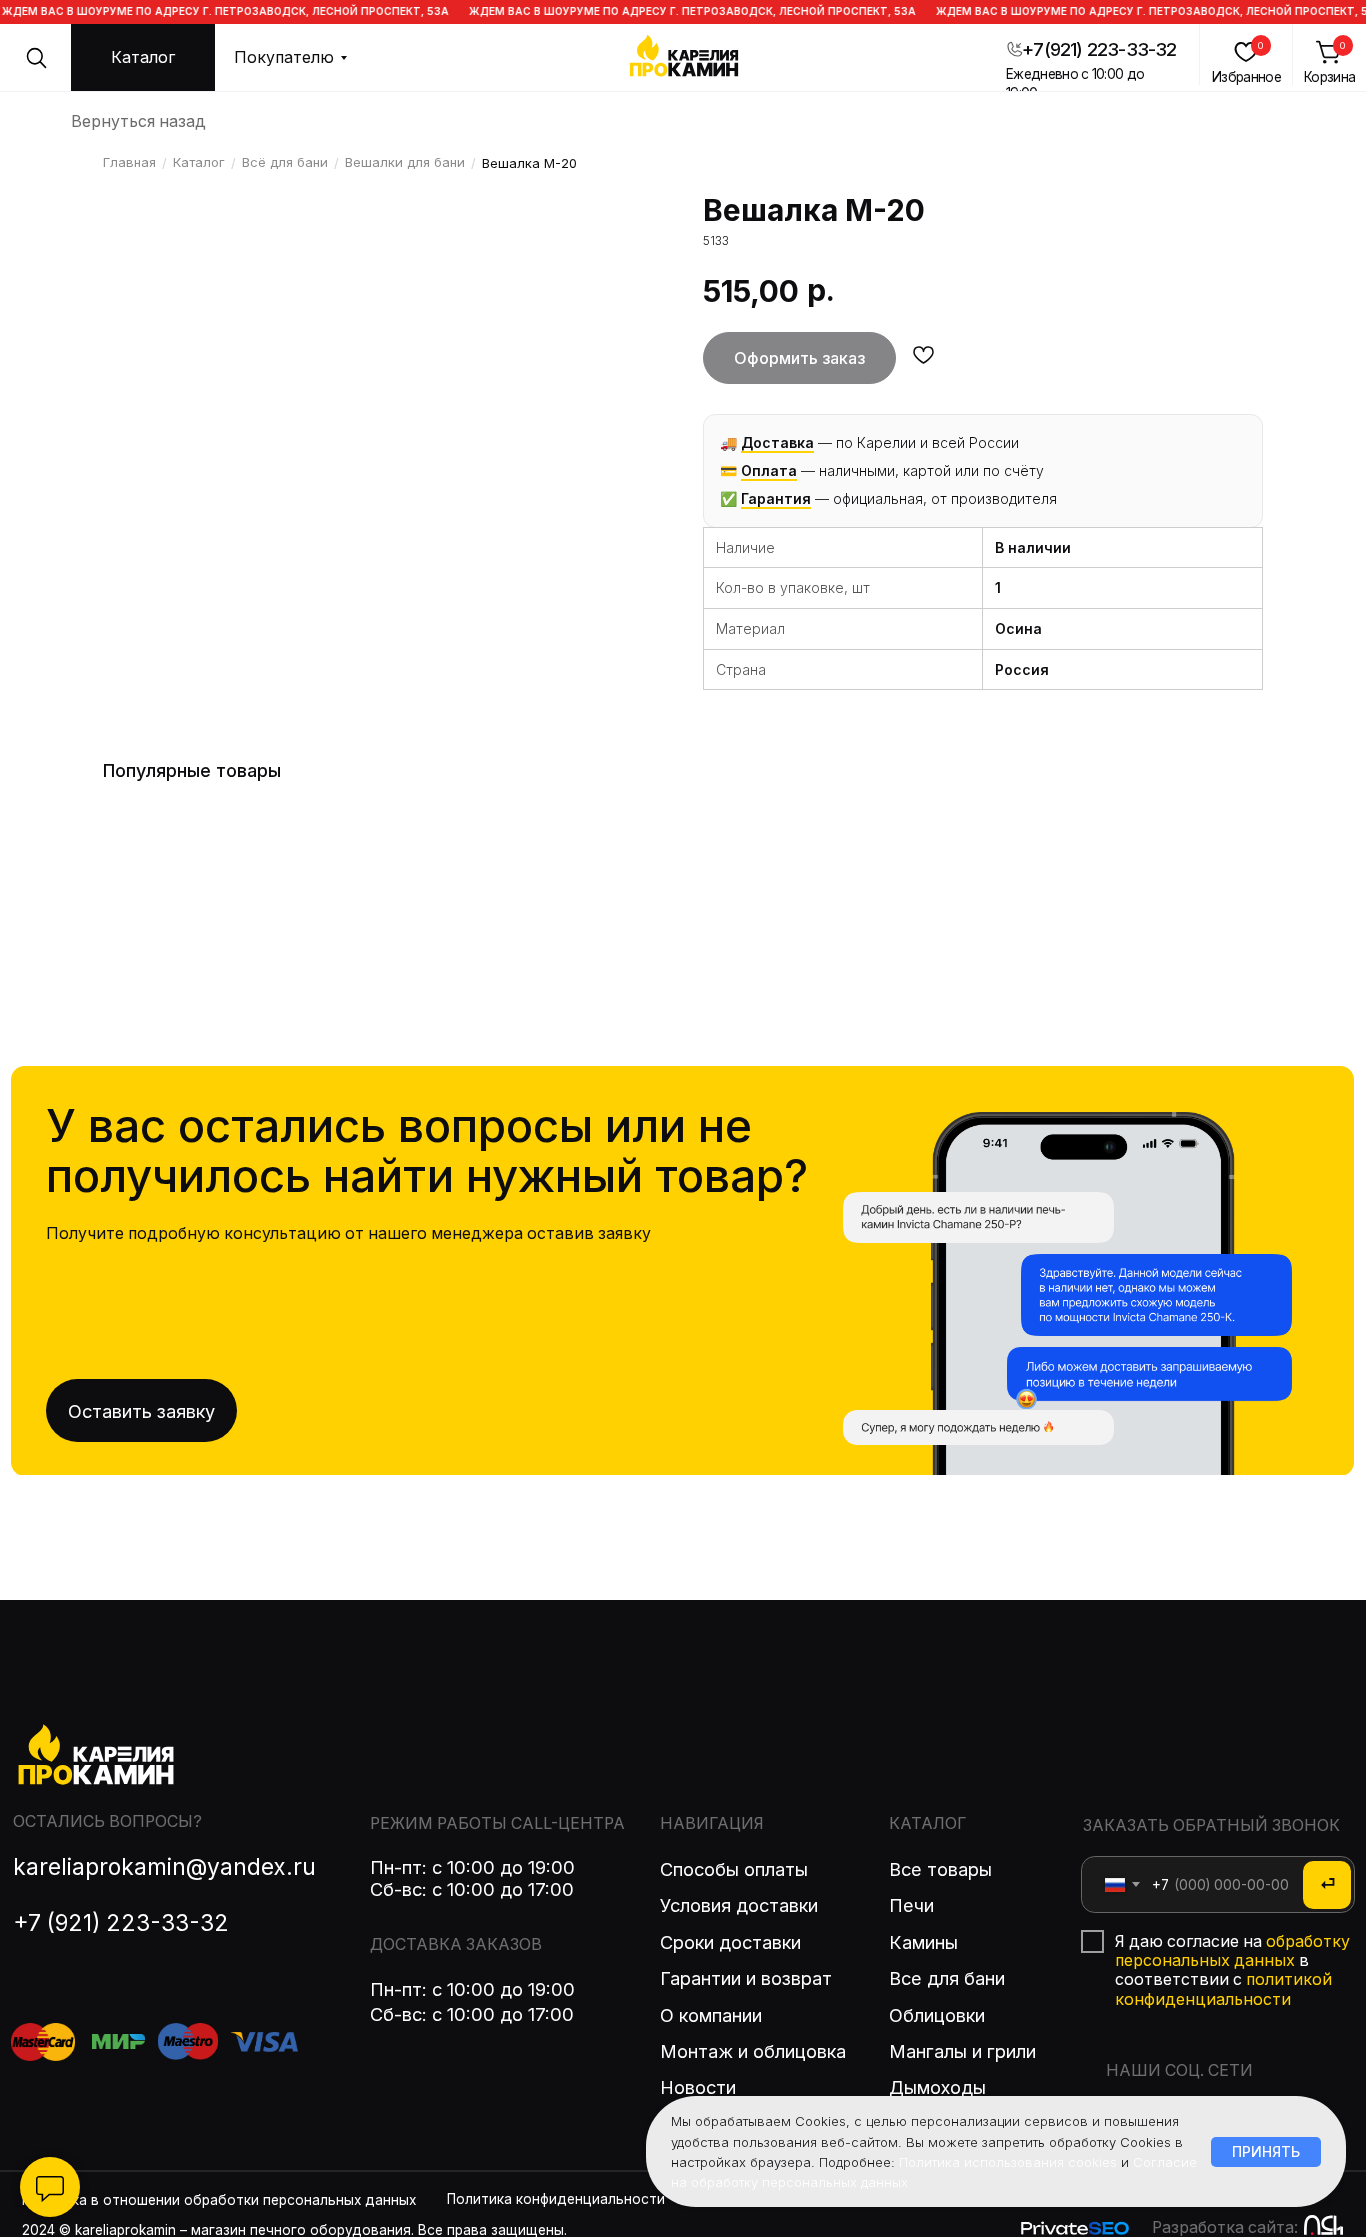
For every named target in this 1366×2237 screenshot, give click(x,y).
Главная (129, 162)
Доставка (777, 442)
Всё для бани (285, 162)
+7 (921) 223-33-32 (121, 1922)
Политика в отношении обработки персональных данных (219, 2200)
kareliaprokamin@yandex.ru (164, 1866)
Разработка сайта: (1225, 2227)
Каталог (199, 162)
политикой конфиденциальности (1223, 1989)
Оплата (769, 470)
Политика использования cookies (1008, 2162)
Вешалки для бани (405, 162)
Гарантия (776, 498)
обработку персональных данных (1232, 1951)
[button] (144, 58)
